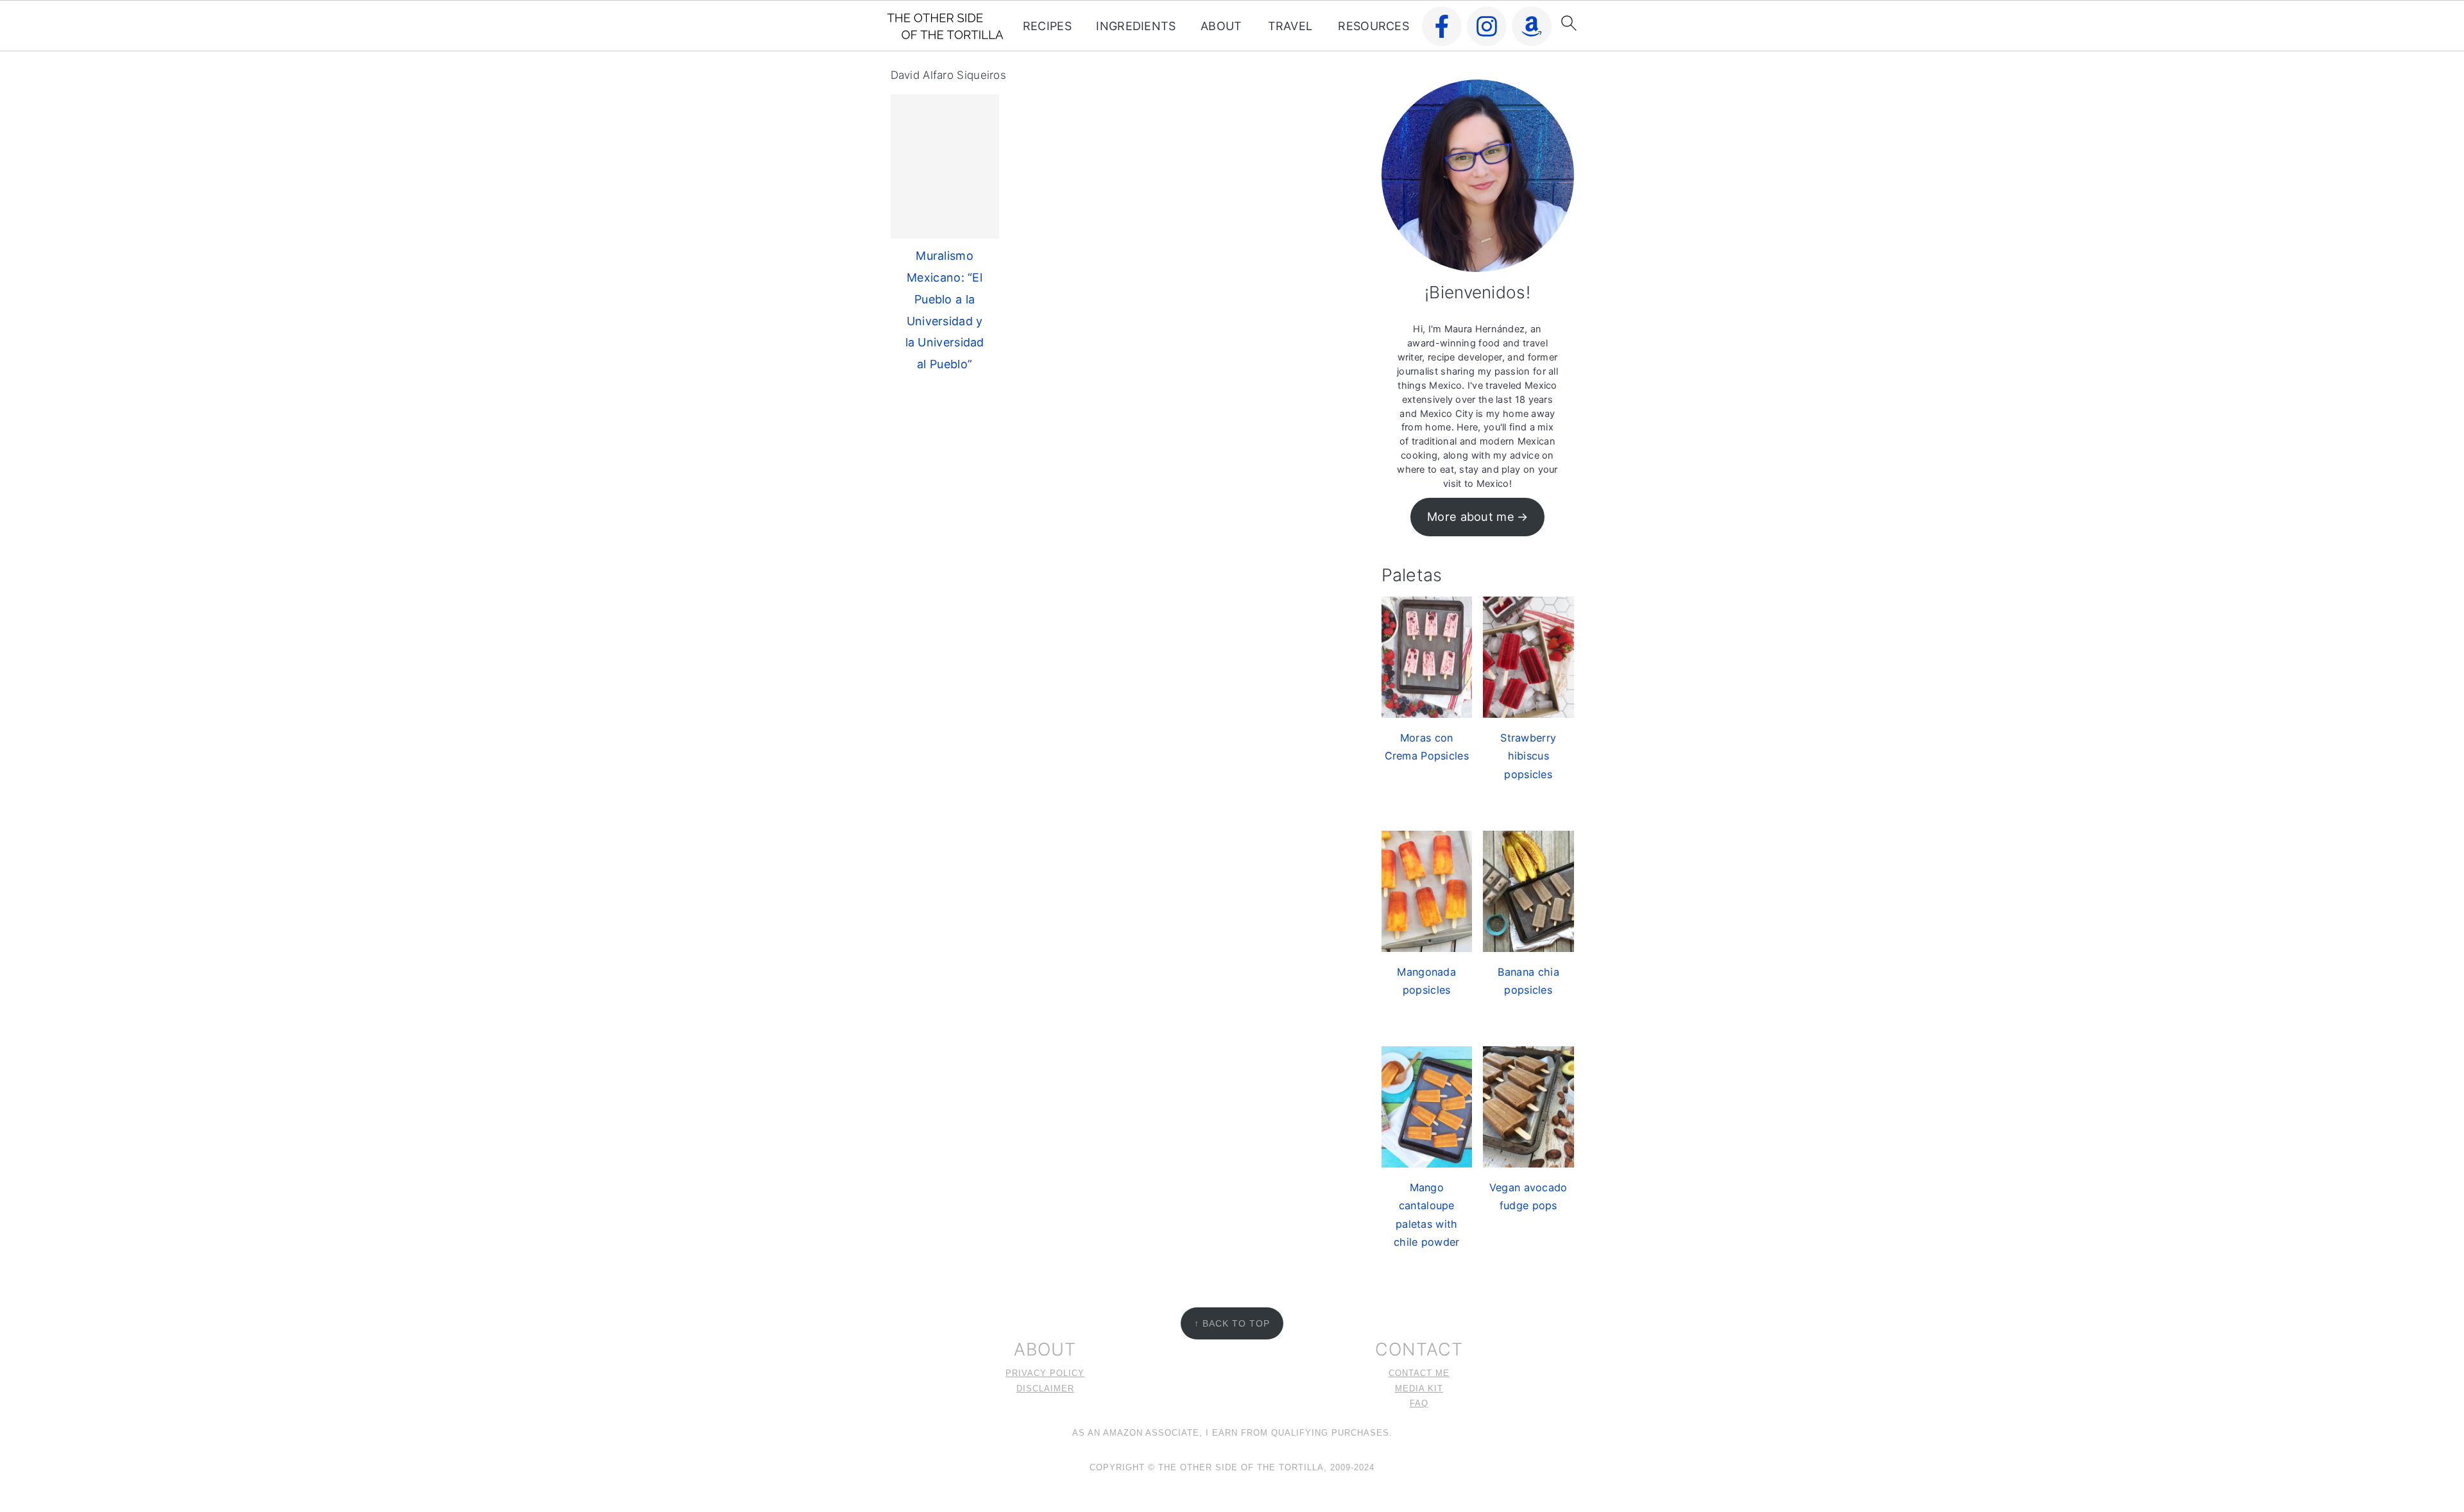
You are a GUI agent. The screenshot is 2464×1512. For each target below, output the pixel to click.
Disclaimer (1045, 1389)
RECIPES (1047, 26)
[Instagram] (1487, 26)
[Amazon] (1532, 26)
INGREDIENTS (1136, 26)
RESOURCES (1373, 26)
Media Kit (1419, 1389)
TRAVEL (1290, 26)
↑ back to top (1232, 1323)
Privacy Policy (1045, 1373)
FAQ (1419, 1404)
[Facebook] (1442, 26)
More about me (1471, 516)
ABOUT (1221, 26)
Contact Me (1419, 1373)
